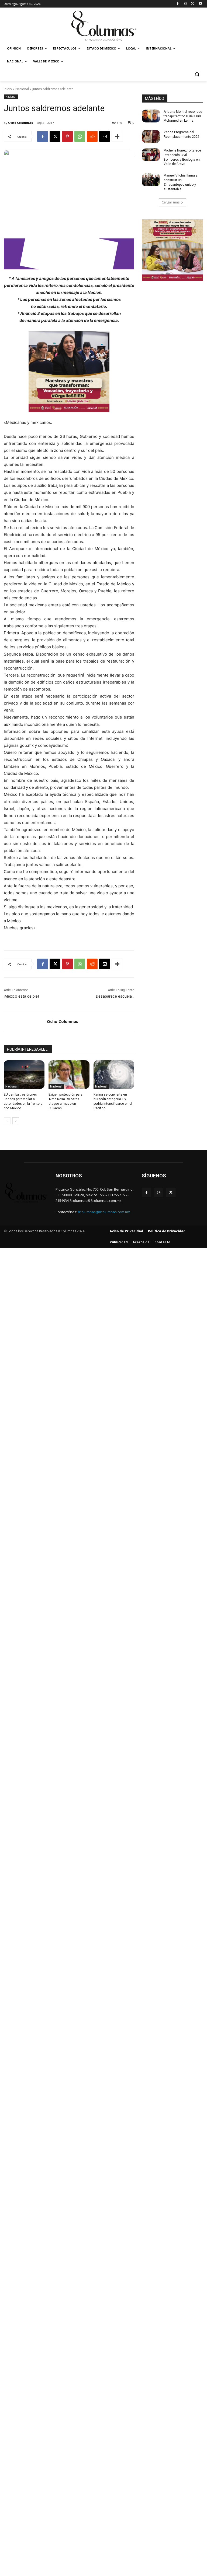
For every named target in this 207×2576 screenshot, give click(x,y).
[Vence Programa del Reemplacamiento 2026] (151, 136)
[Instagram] (185, 4)
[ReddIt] (92, 136)
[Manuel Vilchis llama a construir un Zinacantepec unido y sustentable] (151, 180)
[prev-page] (7, 1121)
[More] (117, 136)
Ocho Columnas (20, 123)
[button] (197, 74)
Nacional (22, 89)
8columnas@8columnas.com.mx (104, 1212)
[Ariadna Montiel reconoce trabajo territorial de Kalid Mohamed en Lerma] (151, 116)
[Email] (105, 136)
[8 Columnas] (103, 26)
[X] (193, 4)
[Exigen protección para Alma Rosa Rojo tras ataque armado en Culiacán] (69, 1075)
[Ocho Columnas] (25, 1022)
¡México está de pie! (21, 996)
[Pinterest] (67, 136)
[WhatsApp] (80, 136)
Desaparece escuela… (115, 996)
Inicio (8, 89)
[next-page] (16, 1121)
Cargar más (171, 202)
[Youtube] (200, 4)
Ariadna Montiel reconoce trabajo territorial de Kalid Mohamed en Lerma (183, 116)
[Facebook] (178, 4)
